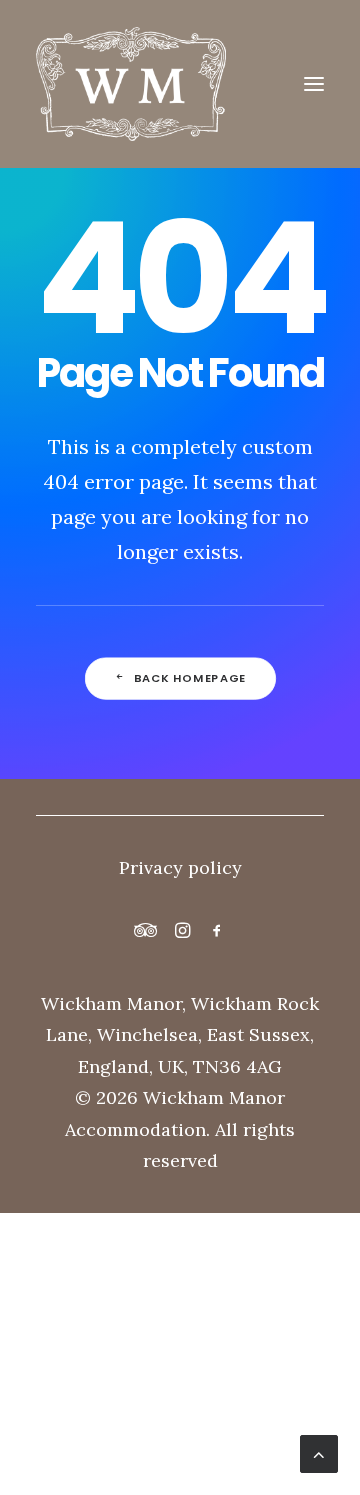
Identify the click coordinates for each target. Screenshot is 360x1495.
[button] (314, 84)
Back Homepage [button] (190, 678)
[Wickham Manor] (180, 84)
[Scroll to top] (319, 1452)
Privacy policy (180, 867)
